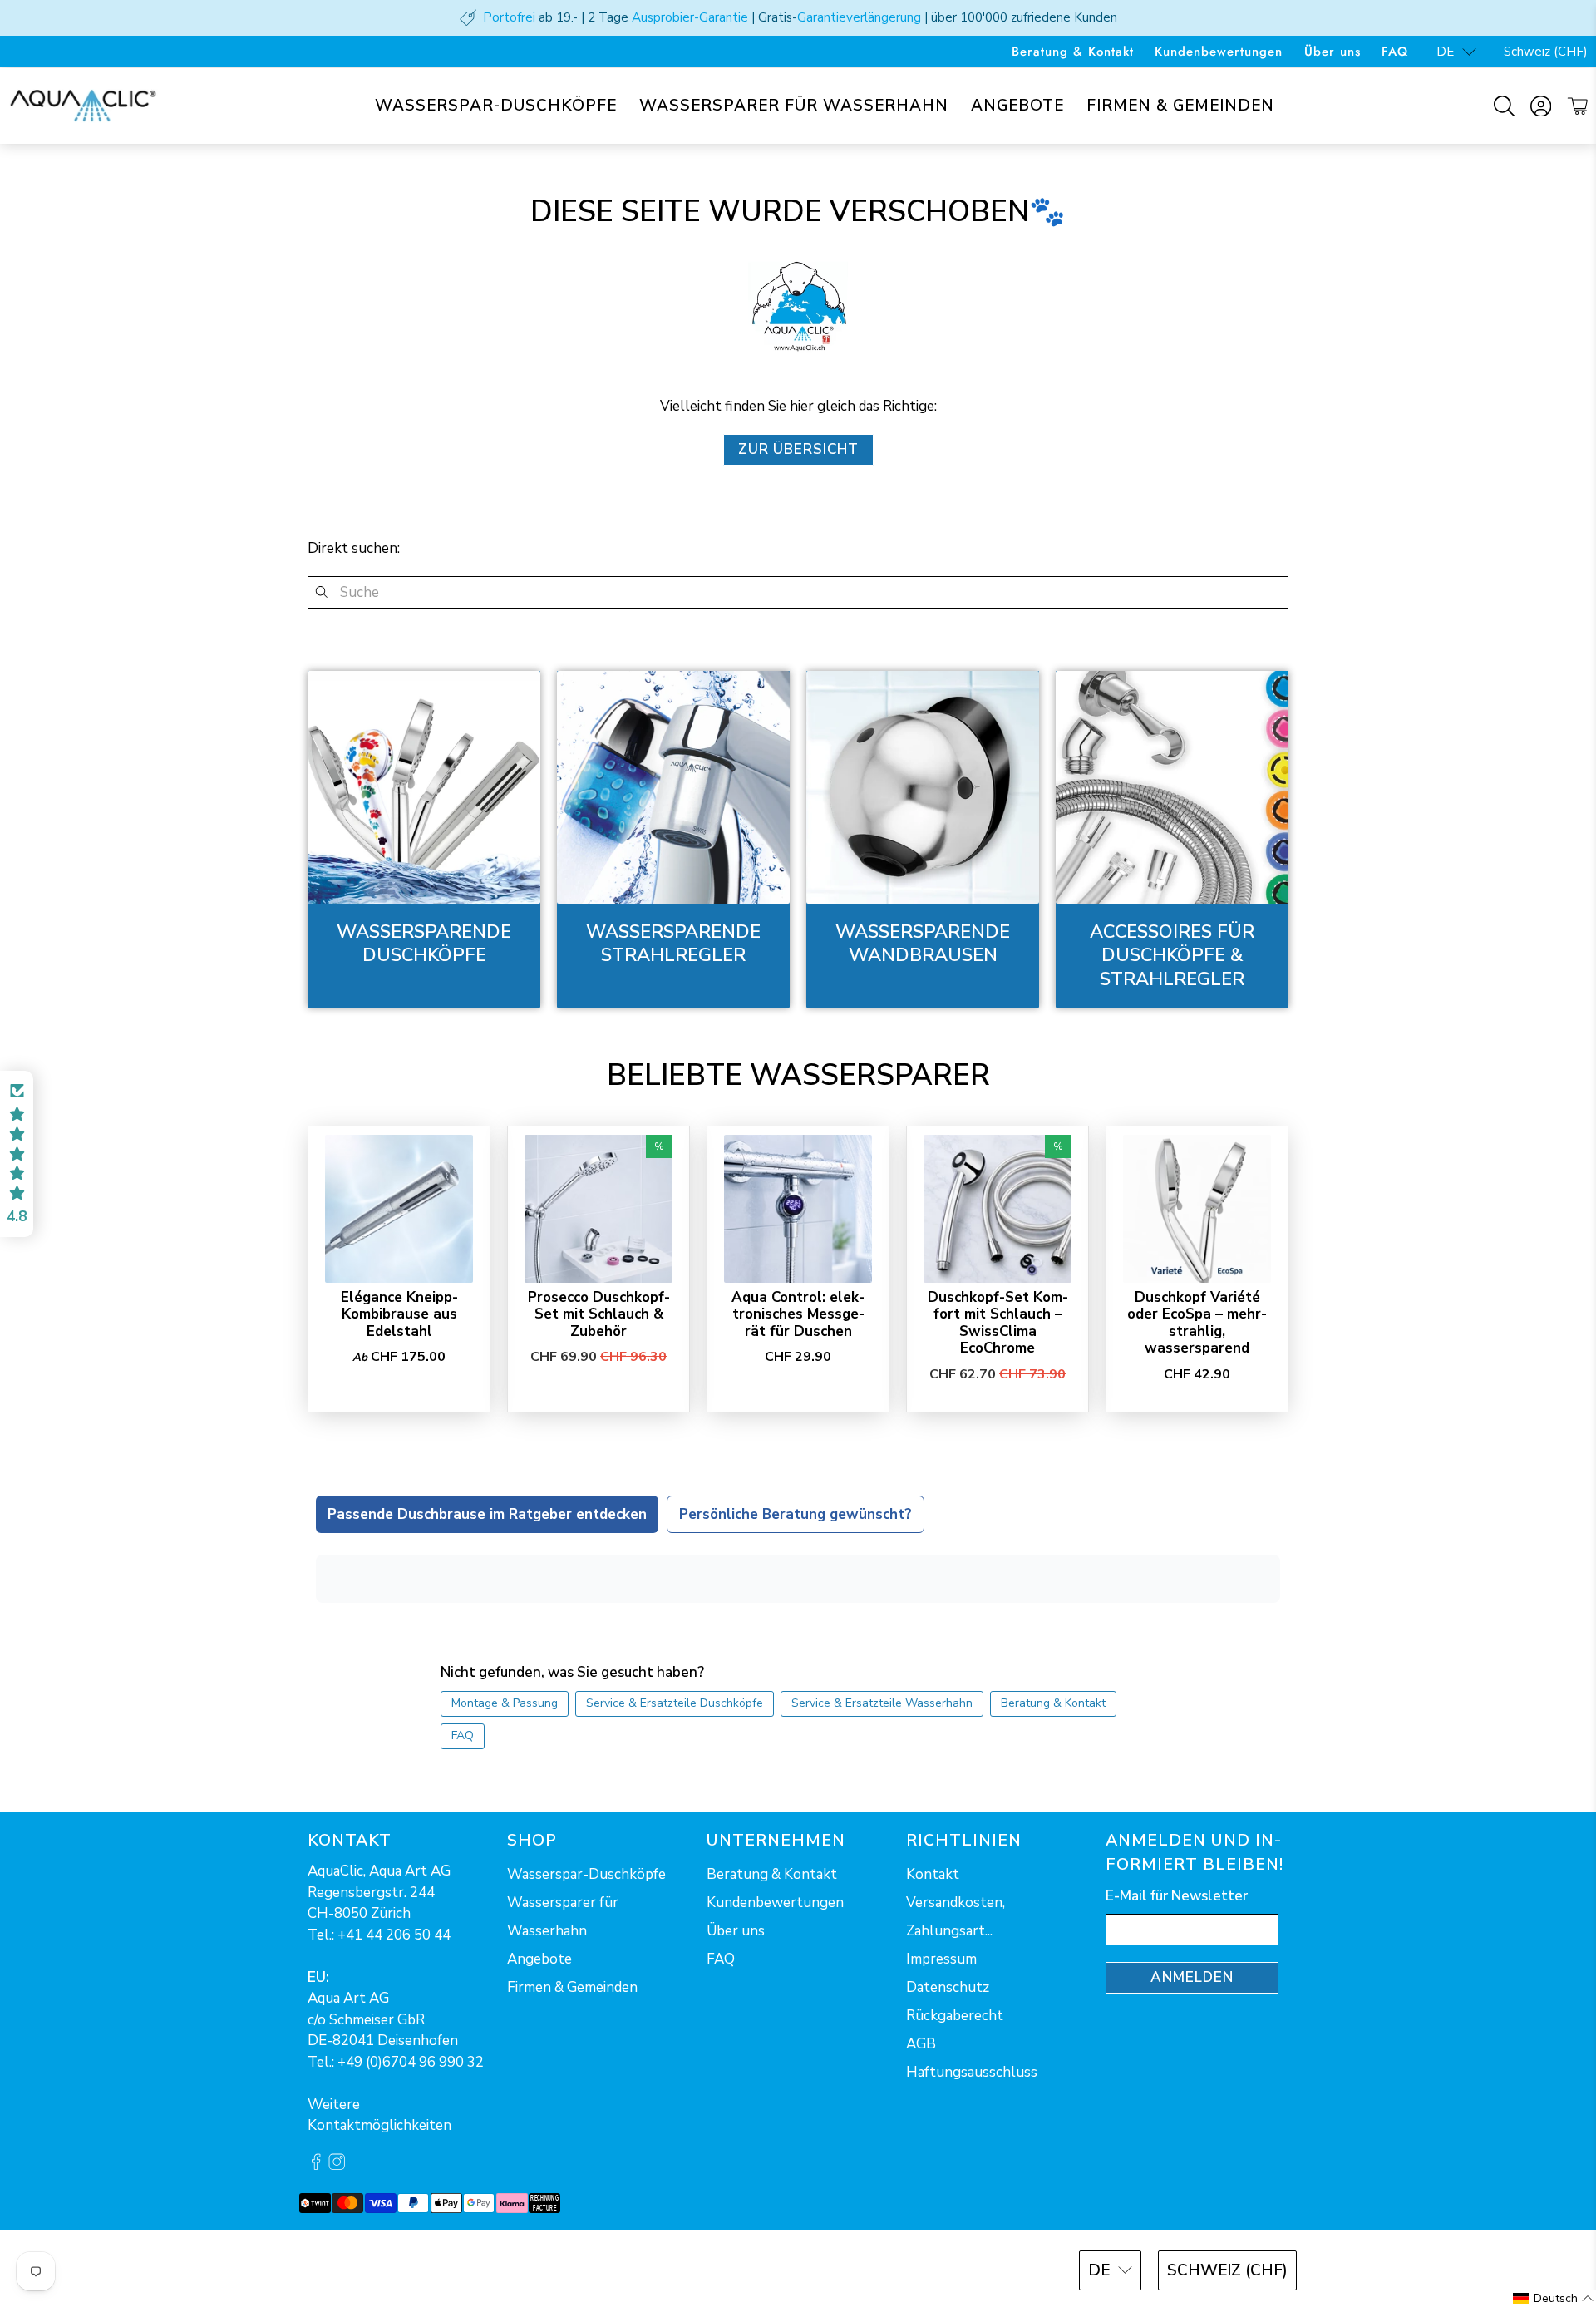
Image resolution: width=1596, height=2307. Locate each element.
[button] (17, 1154)
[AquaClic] (83, 106)
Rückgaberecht (955, 2016)
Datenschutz (948, 1987)
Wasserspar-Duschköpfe (496, 106)
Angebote (1017, 106)
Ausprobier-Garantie (690, 17)
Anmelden (1192, 1977)
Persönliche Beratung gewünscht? (796, 1514)
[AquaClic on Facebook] (316, 2165)
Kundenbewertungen (1219, 52)
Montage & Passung (505, 1703)
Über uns (1332, 52)
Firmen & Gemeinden (1180, 106)
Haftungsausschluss (972, 2072)
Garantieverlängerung (859, 17)
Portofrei (509, 17)
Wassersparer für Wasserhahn (794, 106)
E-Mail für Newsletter (1177, 1896)
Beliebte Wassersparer (798, 1075)
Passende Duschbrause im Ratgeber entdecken (487, 1514)
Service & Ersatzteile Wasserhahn (882, 1703)
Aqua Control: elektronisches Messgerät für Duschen (798, 1314)
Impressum (941, 1959)
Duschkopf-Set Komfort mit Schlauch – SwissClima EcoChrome (998, 1323)
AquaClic (369, 2268)
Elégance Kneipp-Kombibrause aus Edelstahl (399, 1314)
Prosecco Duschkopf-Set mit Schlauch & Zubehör (599, 1314)
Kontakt (933, 1874)
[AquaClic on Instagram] (337, 2165)
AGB (921, 2044)
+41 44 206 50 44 (394, 1935)
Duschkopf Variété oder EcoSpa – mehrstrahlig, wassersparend (1197, 1323)
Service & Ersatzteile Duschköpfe (675, 1703)
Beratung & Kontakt (1073, 52)
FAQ (1395, 52)
